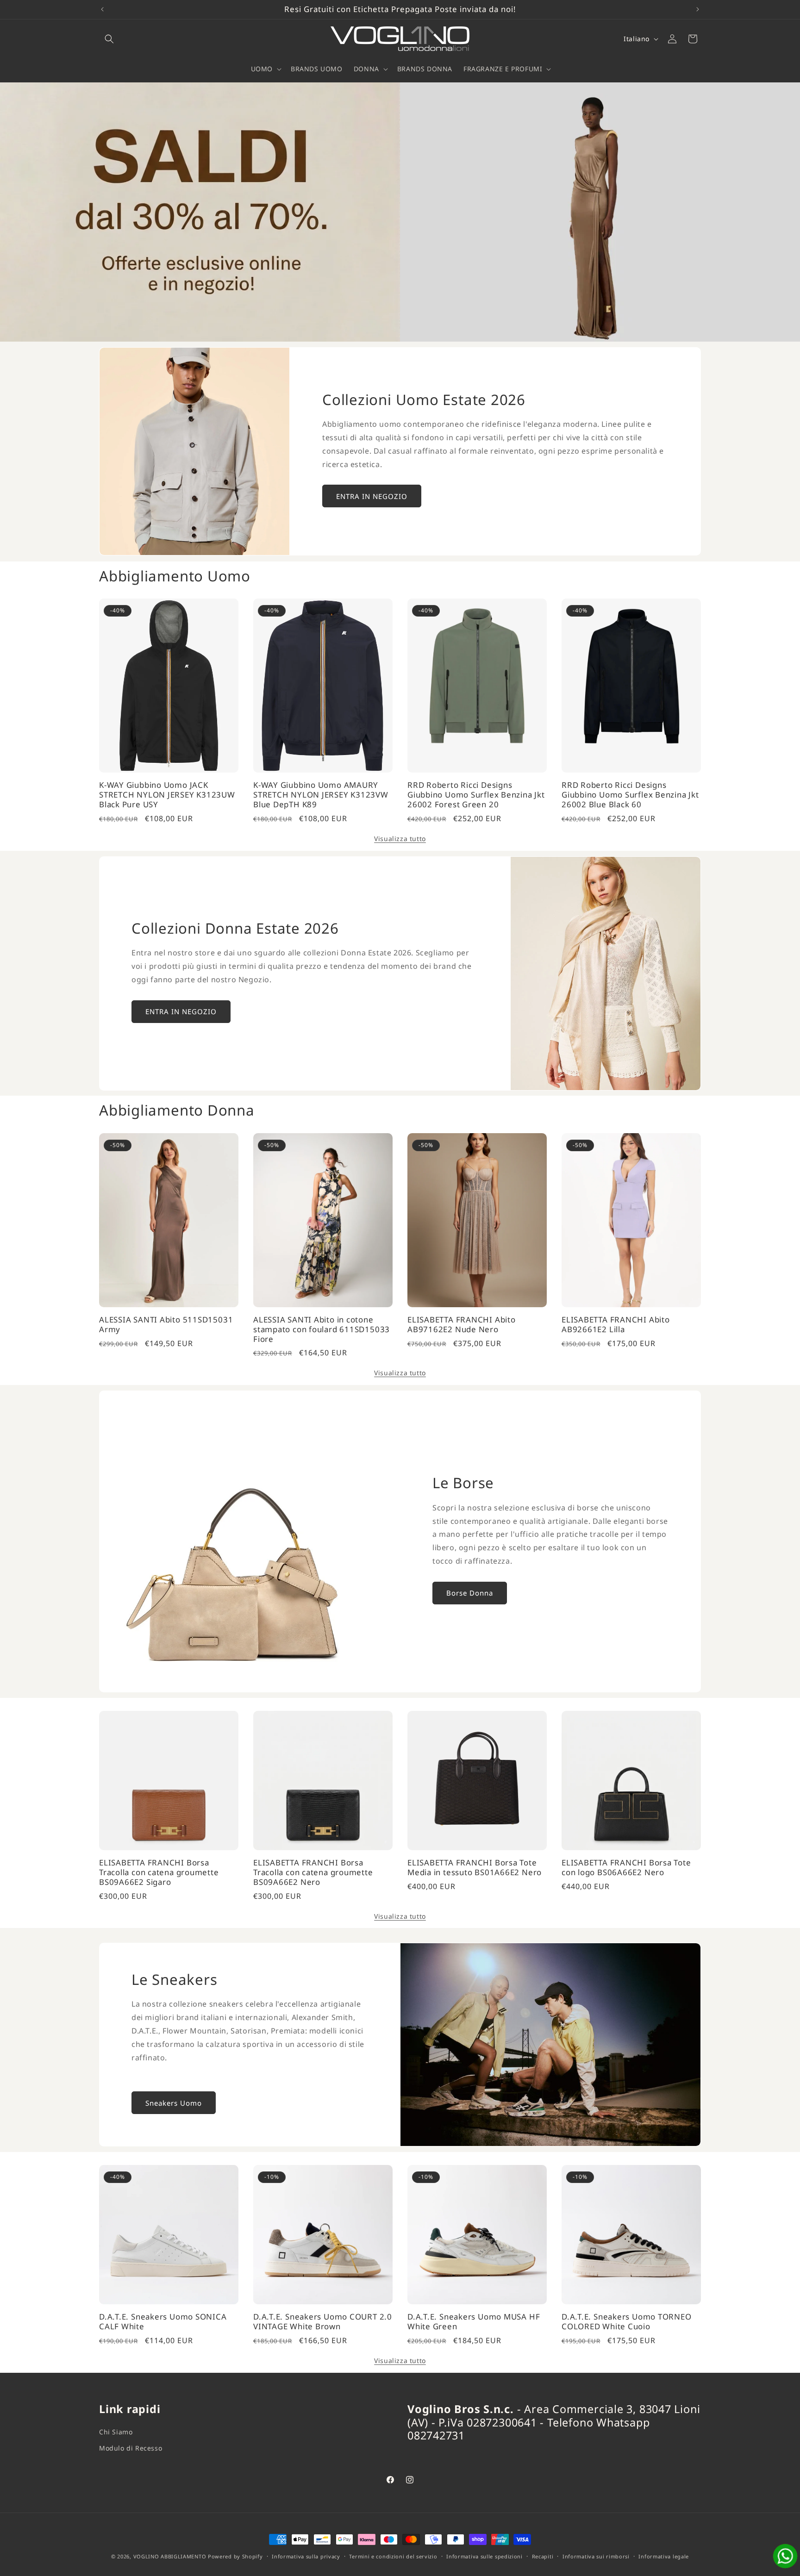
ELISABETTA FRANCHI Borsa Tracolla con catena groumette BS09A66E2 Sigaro (159, 1872)
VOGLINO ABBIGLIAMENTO (170, 2556)
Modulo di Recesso (131, 2448)
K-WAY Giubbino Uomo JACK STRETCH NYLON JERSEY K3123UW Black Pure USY (167, 795)
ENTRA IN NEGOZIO (372, 496)
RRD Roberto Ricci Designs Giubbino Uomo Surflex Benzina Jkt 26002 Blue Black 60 (630, 795)
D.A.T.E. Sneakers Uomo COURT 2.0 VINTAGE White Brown (323, 2322)
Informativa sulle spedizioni (484, 2556)
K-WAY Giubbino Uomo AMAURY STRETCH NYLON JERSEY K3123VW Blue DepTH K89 (321, 795)
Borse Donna (470, 1593)
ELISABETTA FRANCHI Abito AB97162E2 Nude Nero (462, 1325)
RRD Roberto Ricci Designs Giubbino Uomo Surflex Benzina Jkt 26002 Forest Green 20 (476, 795)
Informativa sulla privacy (306, 2556)
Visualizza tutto (400, 839)
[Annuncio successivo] (698, 9)
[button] (109, 39)
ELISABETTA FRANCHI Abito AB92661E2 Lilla (616, 1325)
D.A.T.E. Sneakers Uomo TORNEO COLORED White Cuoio (627, 2322)
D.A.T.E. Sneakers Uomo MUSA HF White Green (474, 2322)
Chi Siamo (116, 2432)
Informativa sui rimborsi (596, 2556)
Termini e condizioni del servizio (393, 2556)
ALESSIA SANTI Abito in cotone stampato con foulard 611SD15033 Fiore (322, 1329)
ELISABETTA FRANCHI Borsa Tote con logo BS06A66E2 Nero (626, 1868)
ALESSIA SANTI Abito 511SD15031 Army (166, 1325)
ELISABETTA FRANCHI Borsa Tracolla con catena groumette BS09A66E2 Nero (313, 1872)
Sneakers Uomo (174, 2103)
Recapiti (543, 2556)
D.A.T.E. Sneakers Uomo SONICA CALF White (163, 2322)
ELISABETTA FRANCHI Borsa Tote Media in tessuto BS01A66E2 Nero (475, 1868)
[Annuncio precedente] (102, 9)
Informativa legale (664, 2556)
